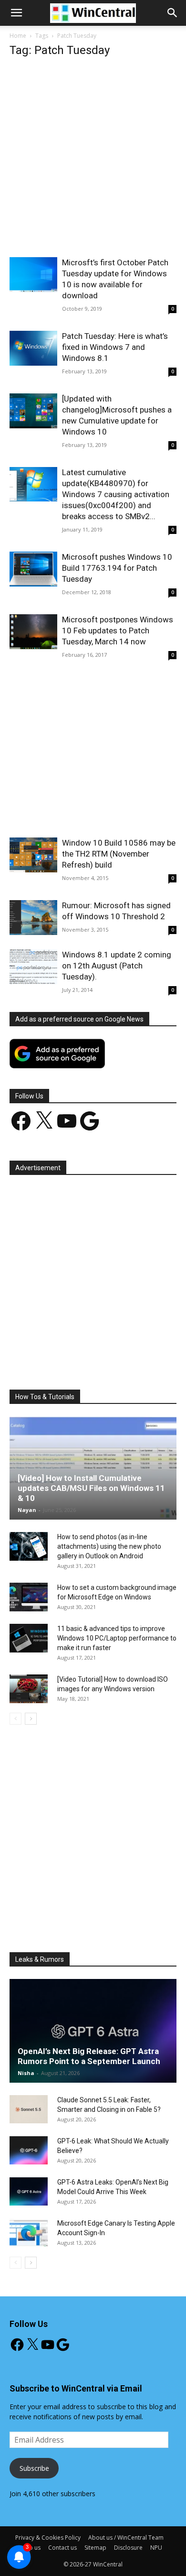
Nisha (26, 2073)
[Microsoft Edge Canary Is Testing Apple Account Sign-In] (29, 2233)
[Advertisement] (93, 160)
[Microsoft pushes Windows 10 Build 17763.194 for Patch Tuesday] (33, 569)
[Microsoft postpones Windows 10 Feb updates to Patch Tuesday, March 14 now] (33, 632)
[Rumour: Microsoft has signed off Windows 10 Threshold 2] (33, 918)
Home (18, 36)
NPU (156, 2548)
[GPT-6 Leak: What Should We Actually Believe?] (29, 2151)
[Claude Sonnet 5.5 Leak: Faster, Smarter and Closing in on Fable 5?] (29, 2109)
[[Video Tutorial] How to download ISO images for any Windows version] (29, 1689)
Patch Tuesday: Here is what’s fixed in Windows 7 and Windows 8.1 (115, 347)
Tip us (32, 2548)
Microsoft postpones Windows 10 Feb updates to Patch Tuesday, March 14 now (118, 630)
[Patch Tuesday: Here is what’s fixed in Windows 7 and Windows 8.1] (33, 348)
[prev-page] (15, 1719)
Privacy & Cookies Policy (48, 2538)
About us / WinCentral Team (126, 2538)
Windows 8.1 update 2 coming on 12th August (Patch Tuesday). (117, 966)
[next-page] (31, 1719)
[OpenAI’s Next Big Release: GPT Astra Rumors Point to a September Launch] (93, 2031)
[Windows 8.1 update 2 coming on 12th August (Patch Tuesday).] (33, 967)
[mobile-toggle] (16, 13)
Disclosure (128, 2548)
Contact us (62, 2548)
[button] (173, 13)
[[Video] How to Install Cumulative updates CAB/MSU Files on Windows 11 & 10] (93, 1468)
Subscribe (34, 2468)
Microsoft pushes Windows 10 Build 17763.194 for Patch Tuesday (117, 568)
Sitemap (95, 2548)
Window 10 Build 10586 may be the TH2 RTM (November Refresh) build (119, 854)
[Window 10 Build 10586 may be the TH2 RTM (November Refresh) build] (33, 855)
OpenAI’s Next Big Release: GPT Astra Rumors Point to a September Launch (89, 2056)
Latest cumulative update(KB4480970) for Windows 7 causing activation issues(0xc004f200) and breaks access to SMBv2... (116, 494)
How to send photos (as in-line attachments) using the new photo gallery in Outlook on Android (109, 1546)
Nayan (27, 1510)
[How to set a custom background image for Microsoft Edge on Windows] (29, 1597)
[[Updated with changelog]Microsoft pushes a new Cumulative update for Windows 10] (33, 411)
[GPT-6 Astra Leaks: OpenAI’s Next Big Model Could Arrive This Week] (29, 2192)
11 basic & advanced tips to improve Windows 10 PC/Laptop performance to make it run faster (117, 1638)
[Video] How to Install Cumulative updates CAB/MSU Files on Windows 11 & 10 (91, 1488)
